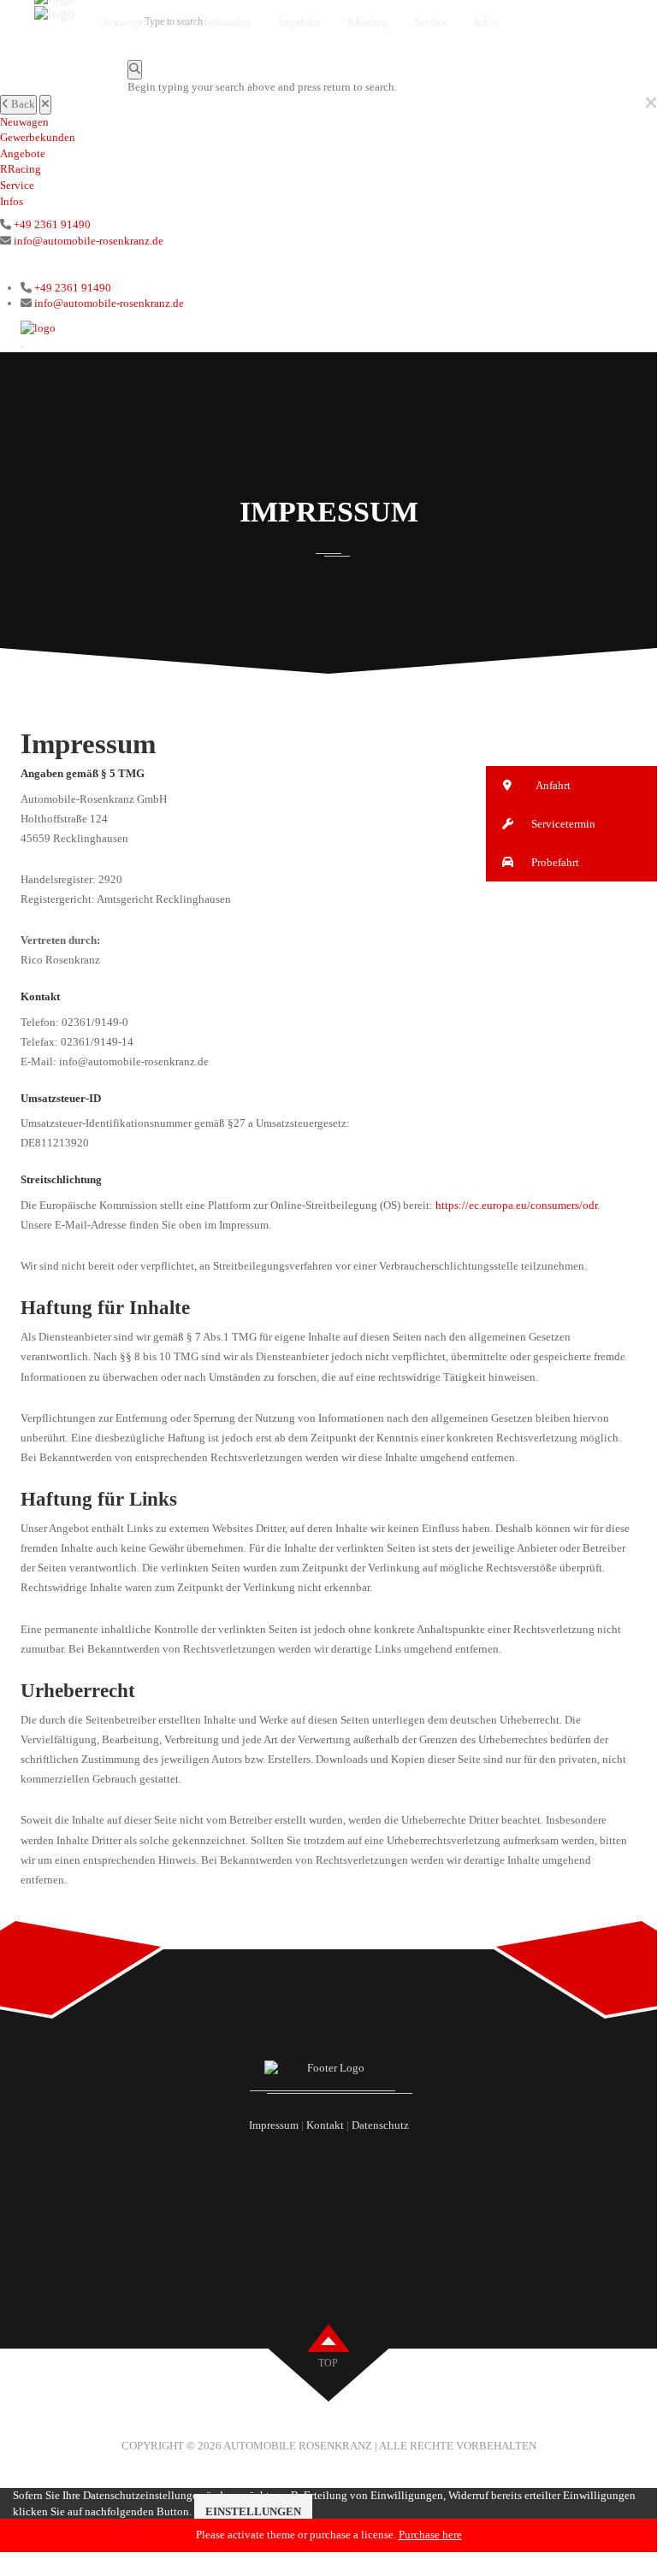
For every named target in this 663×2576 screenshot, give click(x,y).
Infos (12, 201)
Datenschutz (380, 2125)
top (328, 2363)
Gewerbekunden (38, 137)
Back (22, 104)
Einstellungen (253, 2511)
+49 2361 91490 (52, 224)
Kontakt (325, 2125)
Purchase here (430, 2535)
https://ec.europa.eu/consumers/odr (516, 1205)
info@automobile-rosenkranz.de (89, 241)
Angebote (23, 153)
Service (17, 185)
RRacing (21, 169)
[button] (571, 785)
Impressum (274, 2125)
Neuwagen (24, 122)
